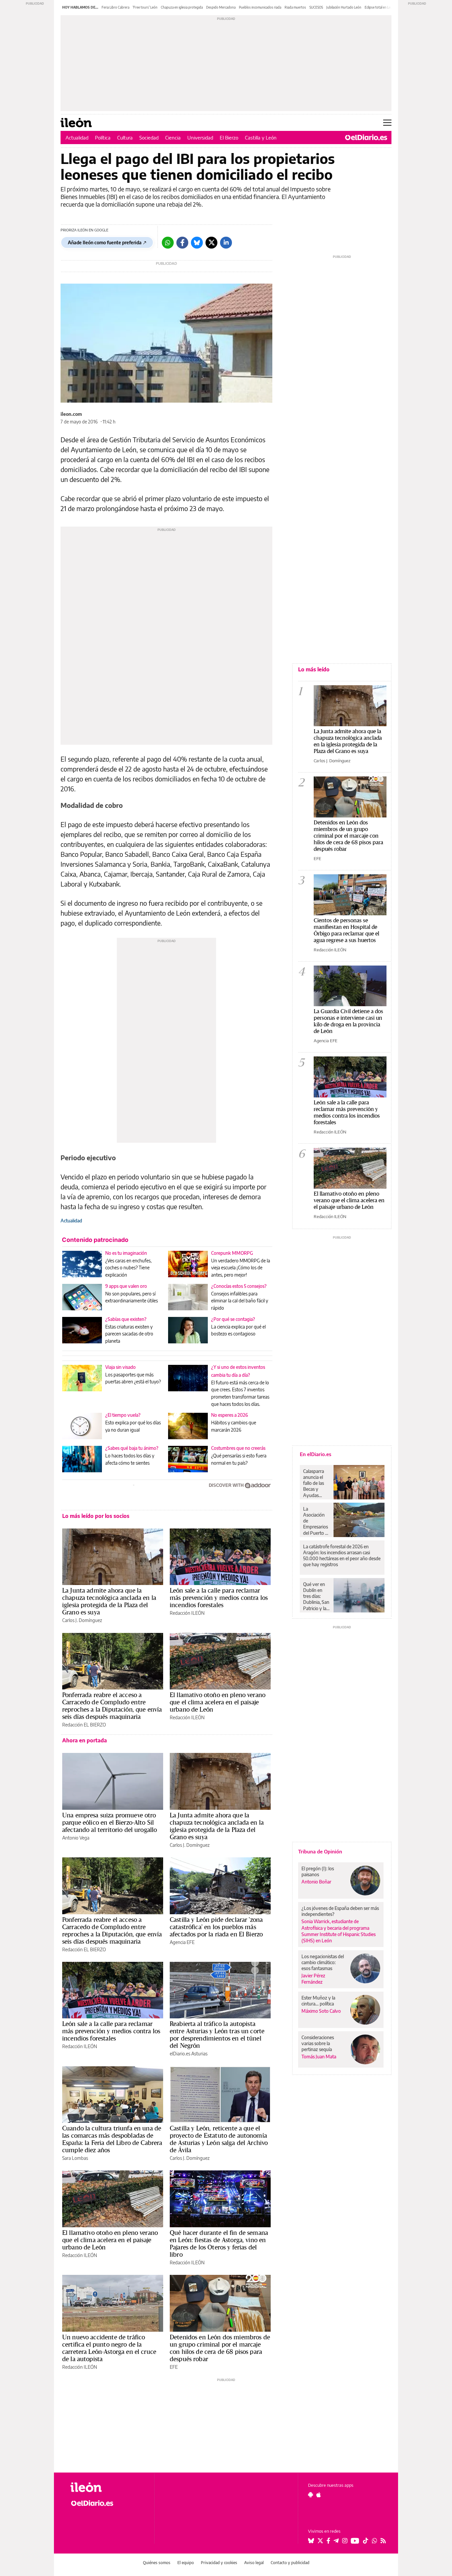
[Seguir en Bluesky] (311, 2541)
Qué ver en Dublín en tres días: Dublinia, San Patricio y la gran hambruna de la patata (316, 1596)
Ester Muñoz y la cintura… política (318, 2001)
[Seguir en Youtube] (355, 2541)
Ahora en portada (85, 1740)
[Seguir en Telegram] (336, 2541)
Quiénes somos (157, 2563)
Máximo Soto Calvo (321, 2011)
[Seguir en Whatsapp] (375, 2541)
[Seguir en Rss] (383, 2541)
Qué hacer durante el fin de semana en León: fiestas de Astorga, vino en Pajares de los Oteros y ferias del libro (219, 2243)
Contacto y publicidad (290, 2563)
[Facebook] (182, 243)
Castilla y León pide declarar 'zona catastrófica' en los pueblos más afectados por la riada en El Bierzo (216, 1927)
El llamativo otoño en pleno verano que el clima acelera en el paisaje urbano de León (218, 1702)
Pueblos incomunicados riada (260, 7)
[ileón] (107, 2487)
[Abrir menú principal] (387, 123)
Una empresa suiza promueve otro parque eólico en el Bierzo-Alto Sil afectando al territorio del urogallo (110, 1822)
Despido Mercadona (221, 7)
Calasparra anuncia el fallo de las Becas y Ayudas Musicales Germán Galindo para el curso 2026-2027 (316, 1483)
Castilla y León (261, 138)
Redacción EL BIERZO (84, 1725)
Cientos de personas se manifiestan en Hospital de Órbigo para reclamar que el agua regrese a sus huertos (346, 930)
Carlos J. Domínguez (82, 1620)
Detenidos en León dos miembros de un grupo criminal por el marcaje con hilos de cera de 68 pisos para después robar (220, 2348)
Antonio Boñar (316, 1882)
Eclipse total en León (380, 7)
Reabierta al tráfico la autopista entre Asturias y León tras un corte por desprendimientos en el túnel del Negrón (217, 2035)
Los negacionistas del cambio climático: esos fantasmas (323, 1962)
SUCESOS (316, 7)
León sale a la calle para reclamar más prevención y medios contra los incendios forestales (219, 1598)
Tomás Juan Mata (319, 2057)
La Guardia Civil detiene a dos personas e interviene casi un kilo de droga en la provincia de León (348, 1021)
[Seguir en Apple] (319, 2495)
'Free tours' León (145, 7)
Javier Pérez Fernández (313, 1979)
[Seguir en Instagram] (345, 2541)
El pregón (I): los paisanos (318, 1871)
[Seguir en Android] (311, 2495)
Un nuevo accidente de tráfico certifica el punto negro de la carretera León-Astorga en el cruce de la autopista (109, 2348)
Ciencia (173, 138)
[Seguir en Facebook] (328, 2541)
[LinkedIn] (226, 243)
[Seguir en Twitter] (320, 2541)
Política (103, 138)
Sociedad (149, 138)
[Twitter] (211, 243)
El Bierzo (229, 138)
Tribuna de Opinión (320, 1851)
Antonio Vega (76, 1838)
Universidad (200, 138)
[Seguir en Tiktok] (366, 2541)
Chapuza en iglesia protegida (182, 7)
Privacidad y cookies (219, 2563)
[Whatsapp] (168, 243)
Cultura (125, 138)
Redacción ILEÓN (187, 1613)
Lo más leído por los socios (96, 1516)
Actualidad (77, 138)
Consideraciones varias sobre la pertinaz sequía (318, 2043)
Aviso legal (254, 2563)
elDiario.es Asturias (189, 2054)
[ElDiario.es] (366, 138)
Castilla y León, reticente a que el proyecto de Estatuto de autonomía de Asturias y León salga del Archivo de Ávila (219, 2139)
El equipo (186, 2563)
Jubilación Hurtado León (344, 7)
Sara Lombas (75, 2158)
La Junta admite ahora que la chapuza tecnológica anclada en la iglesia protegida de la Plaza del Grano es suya (109, 1601)
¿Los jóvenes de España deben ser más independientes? (340, 1911)
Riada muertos (295, 7)
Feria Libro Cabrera (115, 7)
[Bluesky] (197, 243)
